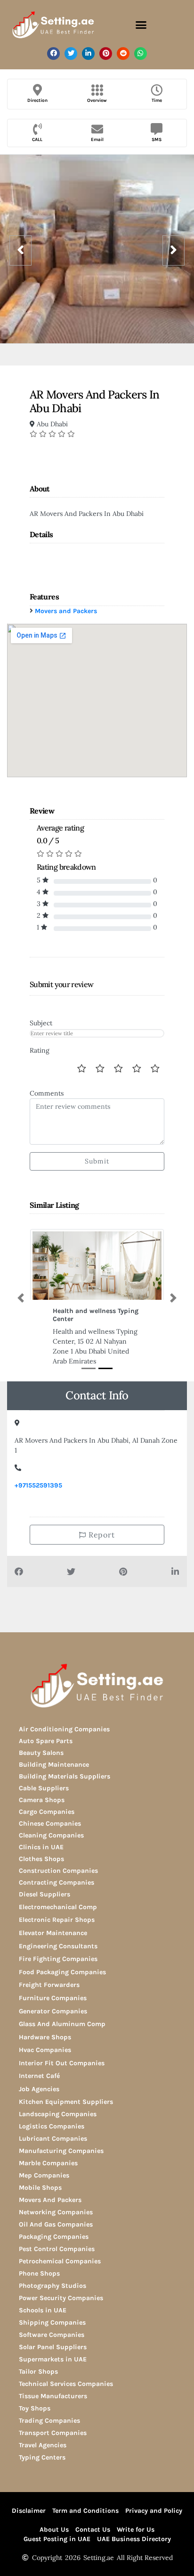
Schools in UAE (43, 2310)
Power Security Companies (61, 2298)
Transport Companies (53, 2433)
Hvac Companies (45, 2050)
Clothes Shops (41, 1859)
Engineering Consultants (58, 1946)
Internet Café (39, 2076)
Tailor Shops (38, 2372)
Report (101, 1535)
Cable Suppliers (44, 1788)
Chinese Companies (50, 1824)
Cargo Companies (47, 1812)
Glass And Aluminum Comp (62, 2024)
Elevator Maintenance (53, 1933)
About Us (54, 2530)
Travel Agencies (43, 2445)
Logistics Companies (52, 2126)
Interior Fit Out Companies (62, 2063)
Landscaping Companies (58, 2114)
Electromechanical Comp (58, 1907)
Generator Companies (53, 2011)
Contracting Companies (57, 1882)
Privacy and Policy (154, 2511)
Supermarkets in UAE (53, 2359)
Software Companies (52, 2335)
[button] (141, 25)
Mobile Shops (40, 2188)
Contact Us (93, 2530)
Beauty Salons (41, 1753)
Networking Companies (56, 2212)
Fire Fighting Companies (58, 1959)
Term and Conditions (85, 2511)
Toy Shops (35, 2408)
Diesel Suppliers (44, 1894)
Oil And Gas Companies (56, 2224)
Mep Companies (44, 2175)
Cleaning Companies (51, 1835)
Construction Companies (58, 1871)
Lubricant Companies (53, 2139)
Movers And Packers (50, 2200)
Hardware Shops (45, 2037)
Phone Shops (39, 2273)
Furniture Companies (53, 1998)
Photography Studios (53, 2286)
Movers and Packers (66, 611)
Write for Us (136, 2530)
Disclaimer (29, 2511)
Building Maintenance (54, 1765)
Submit (97, 1161)
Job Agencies (39, 2089)
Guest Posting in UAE (57, 2539)
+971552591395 (38, 1485)
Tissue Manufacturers (53, 2396)
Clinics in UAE (41, 1847)
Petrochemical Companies (60, 2261)
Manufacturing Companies (61, 2151)
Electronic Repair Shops (57, 1920)
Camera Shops (42, 1800)
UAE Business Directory (134, 2539)
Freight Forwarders (49, 1985)
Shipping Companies (52, 2323)
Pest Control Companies (57, 2249)
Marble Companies (48, 2163)
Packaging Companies (54, 2237)
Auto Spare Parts (46, 1741)
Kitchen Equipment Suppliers (66, 2102)
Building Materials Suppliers (65, 1776)
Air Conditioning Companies (64, 1729)
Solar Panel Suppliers (53, 2347)
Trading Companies (49, 2421)
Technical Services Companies (66, 2384)
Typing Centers (42, 2457)
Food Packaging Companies (62, 1972)
